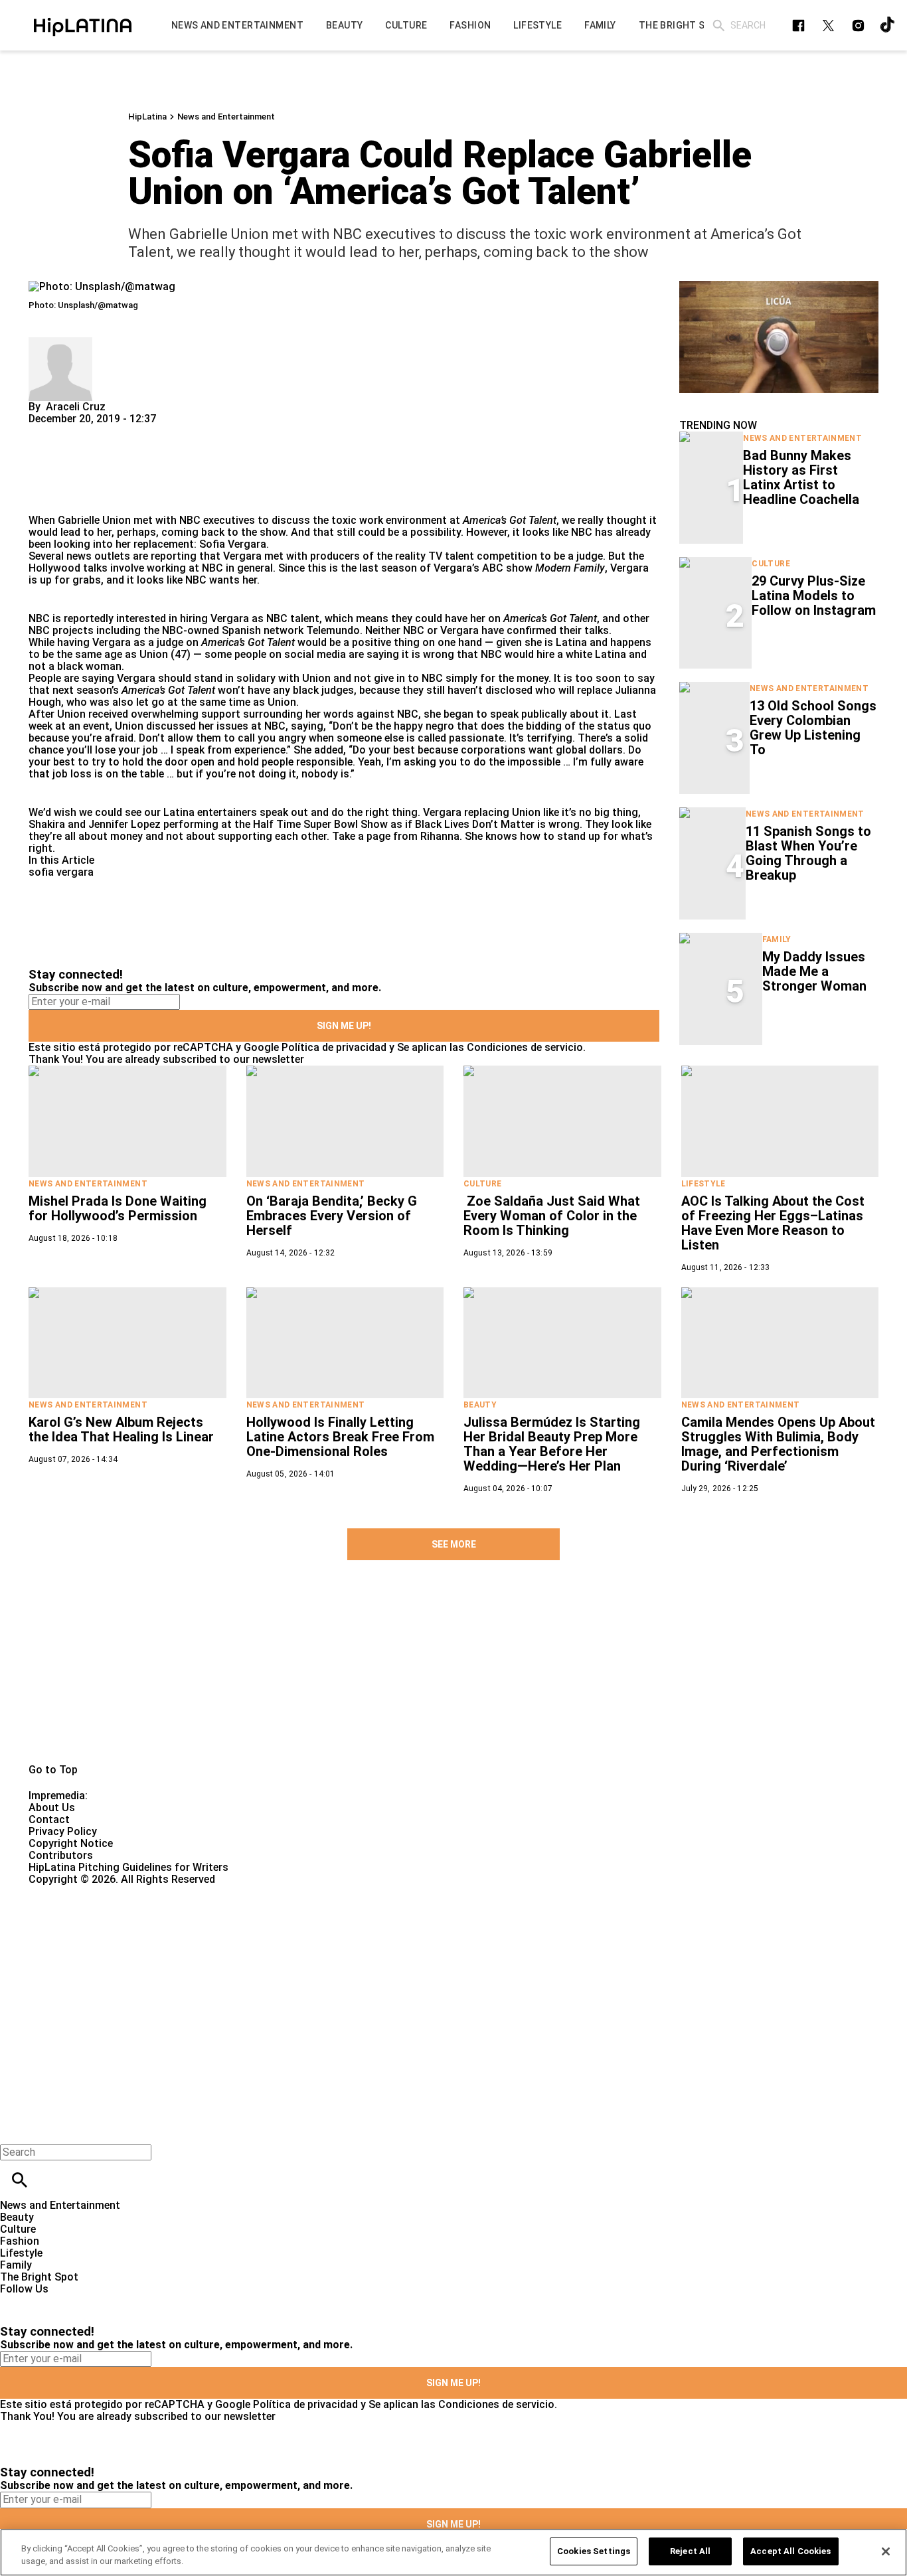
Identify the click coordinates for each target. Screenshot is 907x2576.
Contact (49, 1819)
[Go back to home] (372, 1934)
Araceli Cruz (76, 407)
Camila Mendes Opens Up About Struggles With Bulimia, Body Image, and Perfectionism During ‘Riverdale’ (778, 1444)
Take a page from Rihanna (396, 836)
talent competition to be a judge (524, 556)
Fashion (20, 2241)
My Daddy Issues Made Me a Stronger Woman (814, 971)
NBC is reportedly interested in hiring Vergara (139, 618)
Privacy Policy (63, 1831)
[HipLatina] (83, 25)
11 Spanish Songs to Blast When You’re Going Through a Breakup (808, 853)
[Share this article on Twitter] (110, 431)
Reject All (690, 2551)
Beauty (480, 1405)
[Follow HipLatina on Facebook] (798, 26)
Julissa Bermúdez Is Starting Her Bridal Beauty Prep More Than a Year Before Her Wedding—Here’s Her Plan (552, 1444)
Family (777, 939)
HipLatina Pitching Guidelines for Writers (128, 1867)
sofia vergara (61, 872)
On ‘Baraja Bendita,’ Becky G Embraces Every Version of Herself (332, 1216)
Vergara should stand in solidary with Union (224, 678)
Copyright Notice (71, 1843)
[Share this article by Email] (141, 431)
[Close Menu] (15, 2130)
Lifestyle (703, 1184)
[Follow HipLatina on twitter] (828, 26)
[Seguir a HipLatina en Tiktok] (888, 26)
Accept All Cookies (790, 2551)
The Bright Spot (39, 2277)
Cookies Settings (594, 2551)
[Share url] (43, 500)
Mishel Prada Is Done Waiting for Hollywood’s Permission (118, 1208)
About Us (52, 1808)
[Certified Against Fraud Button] (76, 1891)
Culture (771, 564)
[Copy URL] (60, 470)
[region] (453, 2552)
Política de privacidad (334, 1047)
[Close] (886, 2551)
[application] (779, 337)
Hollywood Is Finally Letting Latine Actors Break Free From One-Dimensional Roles (340, 1437)
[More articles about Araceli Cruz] (60, 343)
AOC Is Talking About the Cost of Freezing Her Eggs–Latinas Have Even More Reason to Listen (773, 1223)
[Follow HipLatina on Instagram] (858, 26)
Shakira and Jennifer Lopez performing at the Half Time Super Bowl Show (208, 824)
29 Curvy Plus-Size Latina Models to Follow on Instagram (814, 596)
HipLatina (147, 117)
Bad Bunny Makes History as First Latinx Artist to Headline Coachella (801, 477)
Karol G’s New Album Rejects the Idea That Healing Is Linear (121, 1429)
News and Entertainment (226, 117)
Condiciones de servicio (525, 1047)
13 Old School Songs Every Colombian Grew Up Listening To (813, 728)
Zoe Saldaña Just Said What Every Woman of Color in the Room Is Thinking (552, 1216)
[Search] (719, 26)
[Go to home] (453, 1677)
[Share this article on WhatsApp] (45, 431)
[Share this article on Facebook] (77, 431)
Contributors (61, 1855)
